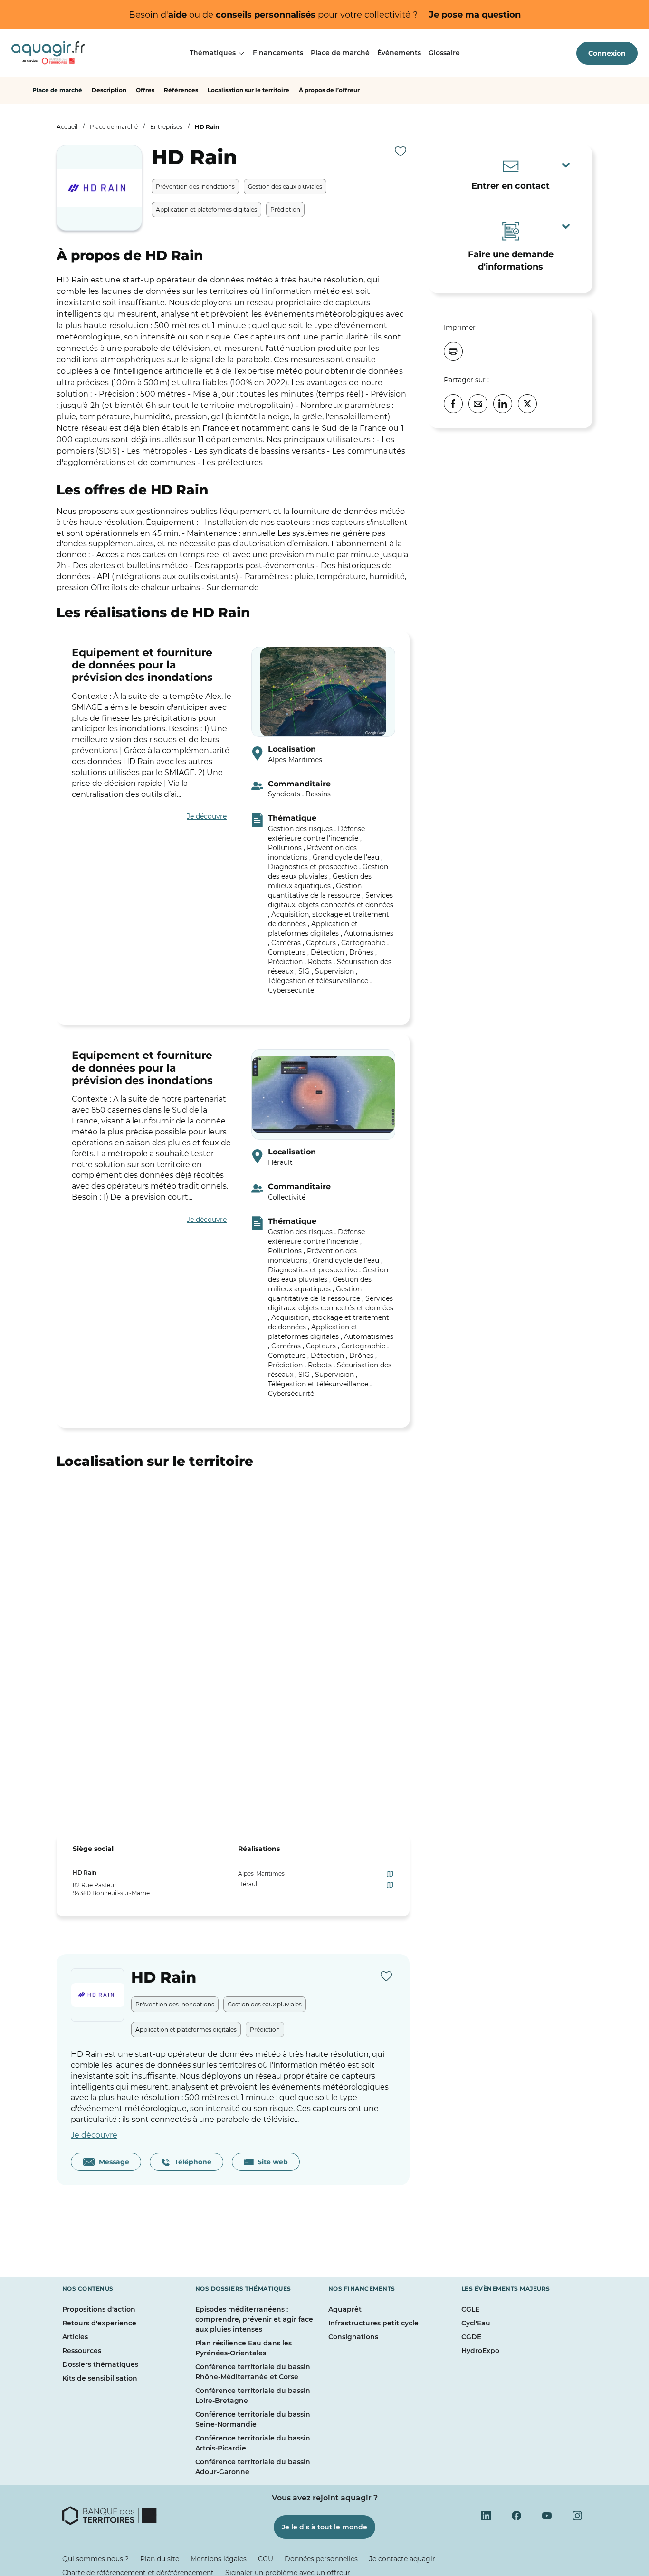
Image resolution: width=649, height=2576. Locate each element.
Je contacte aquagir (402, 2559)
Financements (278, 53)
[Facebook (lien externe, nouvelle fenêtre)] (516, 2516)
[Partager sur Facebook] (453, 404)
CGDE (471, 2337)
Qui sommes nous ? (95, 2559)
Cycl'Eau (476, 2323)
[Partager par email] (478, 404)
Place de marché (340, 53)
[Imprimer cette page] (453, 351)
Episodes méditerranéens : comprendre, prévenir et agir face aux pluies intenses (254, 2319)
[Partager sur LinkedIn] (503, 404)
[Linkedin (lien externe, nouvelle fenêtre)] (486, 2516)
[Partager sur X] (527, 404)
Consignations (353, 2337)
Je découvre (207, 816)
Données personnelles (321, 2559)
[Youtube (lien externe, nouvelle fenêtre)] (547, 2516)
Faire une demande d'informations (511, 261)
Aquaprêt (345, 2309)
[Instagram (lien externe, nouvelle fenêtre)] (577, 2516)
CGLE (470, 2309)
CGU (266, 2559)
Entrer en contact (511, 186)
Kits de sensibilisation (100, 2378)
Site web (271, 2162)
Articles (75, 2337)
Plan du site (160, 2559)
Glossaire (444, 53)
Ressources (82, 2351)
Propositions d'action (99, 2309)
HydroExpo (480, 2351)
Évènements (399, 53)
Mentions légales (219, 2559)
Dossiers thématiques (100, 2364)
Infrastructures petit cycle (373, 2323)
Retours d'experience (99, 2323)
